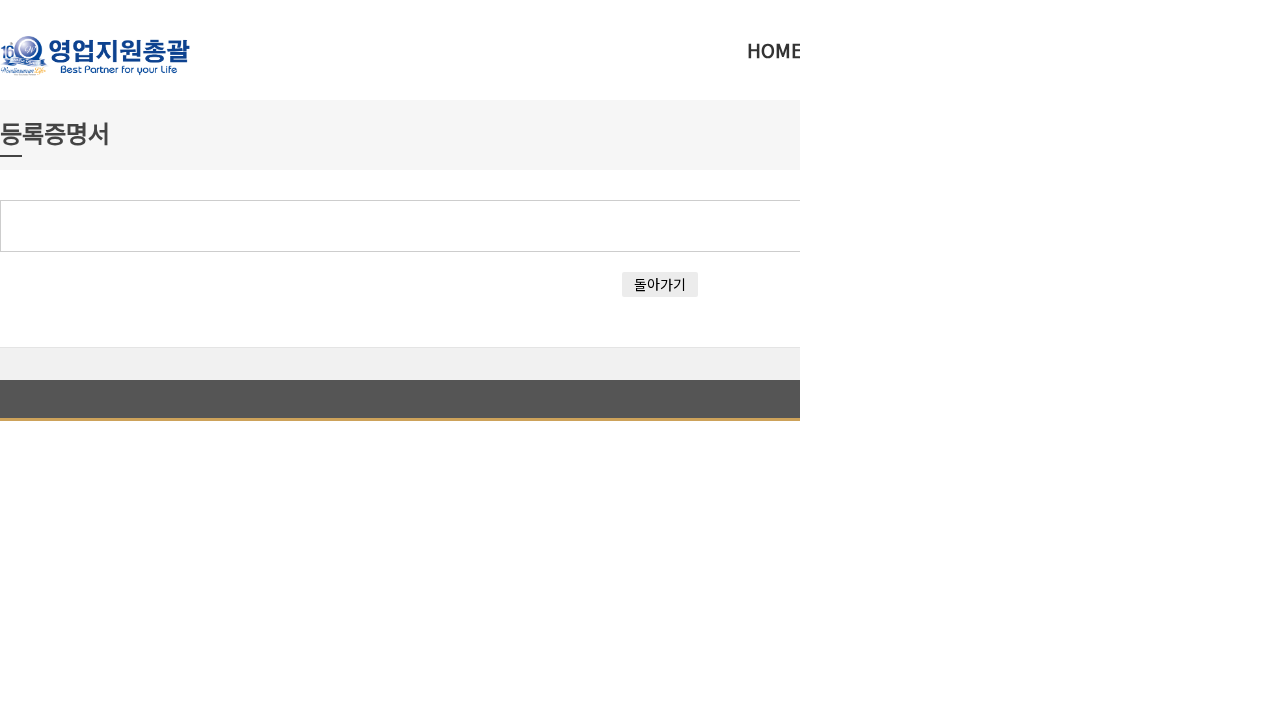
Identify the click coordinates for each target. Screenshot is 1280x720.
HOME (774, 49)
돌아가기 (660, 284)
